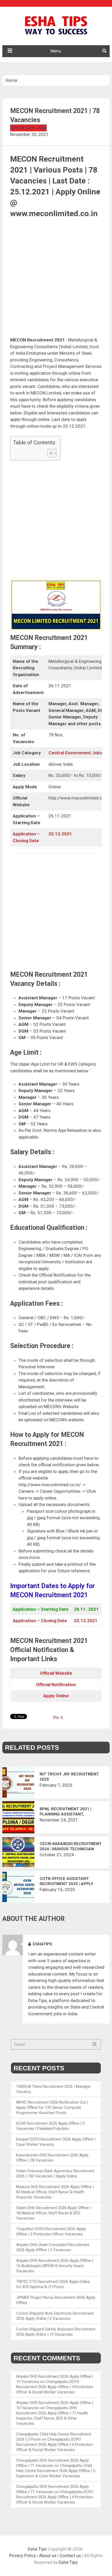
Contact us (70, 2555)
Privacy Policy (23, 2555)
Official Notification (56, 1685)
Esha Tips (37, 2549)
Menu (56, 51)
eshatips (42, 1944)
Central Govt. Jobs (28, 128)
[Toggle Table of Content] (49, 453)
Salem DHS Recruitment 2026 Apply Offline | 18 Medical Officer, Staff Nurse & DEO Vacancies (54, 2213)
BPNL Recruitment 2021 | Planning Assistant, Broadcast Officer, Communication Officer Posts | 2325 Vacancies (65, 1812)
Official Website (56, 1673)
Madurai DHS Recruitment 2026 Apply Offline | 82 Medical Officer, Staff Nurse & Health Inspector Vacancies (55, 2192)
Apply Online (56, 1696)
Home (11, 80)
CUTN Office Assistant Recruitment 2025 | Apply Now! (66, 1881)
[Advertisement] (56, 279)
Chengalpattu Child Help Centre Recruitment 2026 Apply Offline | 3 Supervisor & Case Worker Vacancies (56, 2471)
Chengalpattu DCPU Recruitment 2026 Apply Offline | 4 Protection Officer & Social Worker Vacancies (55, 2387)
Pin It (58, 1718)
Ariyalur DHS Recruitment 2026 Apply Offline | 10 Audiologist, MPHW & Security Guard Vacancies (55, 2266)
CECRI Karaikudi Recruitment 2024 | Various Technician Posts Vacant (71, 1847)
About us (48, 2555)
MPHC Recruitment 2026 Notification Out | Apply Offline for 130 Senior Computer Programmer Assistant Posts (52, 2108)
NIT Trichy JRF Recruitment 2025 (69, 1777)
